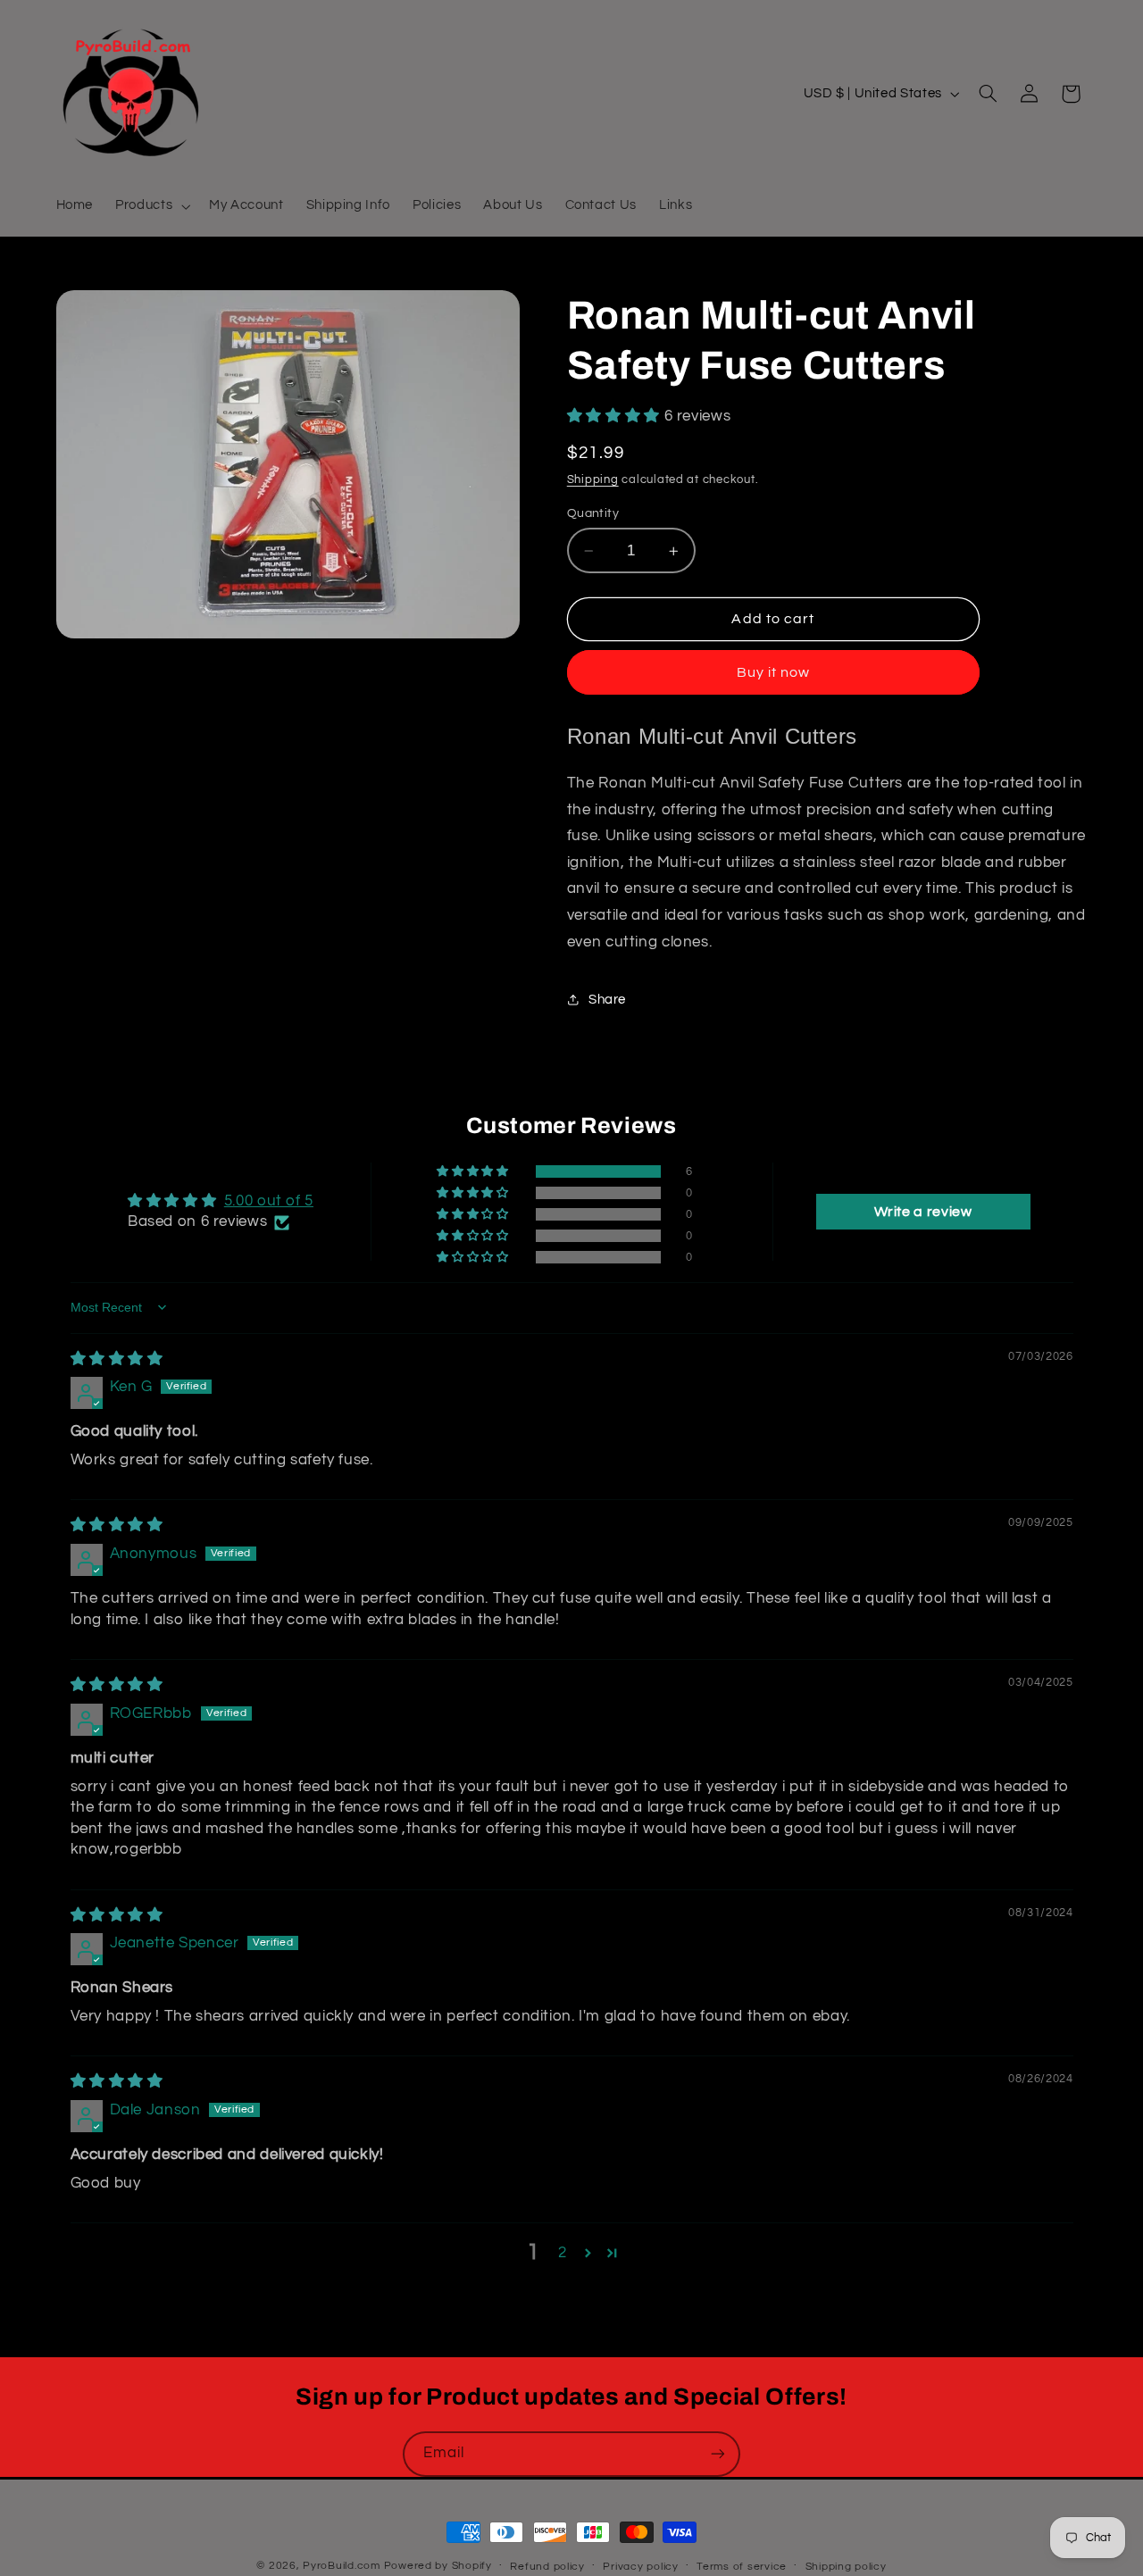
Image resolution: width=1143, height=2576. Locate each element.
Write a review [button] (923, 1212)
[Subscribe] (718, 2454)
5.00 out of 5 (269, 1201)
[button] (151, 206)
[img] (117, 1359)
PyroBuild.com (342, 2566)
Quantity (593, 513)
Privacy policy (640, 2567)
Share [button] (607, 1000)
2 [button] (563, 2253)
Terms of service (742, 2567)
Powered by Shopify (438, 2566)
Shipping (593, 480)
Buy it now (774, 672)
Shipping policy (846, 2567)
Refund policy (547, 2567)
